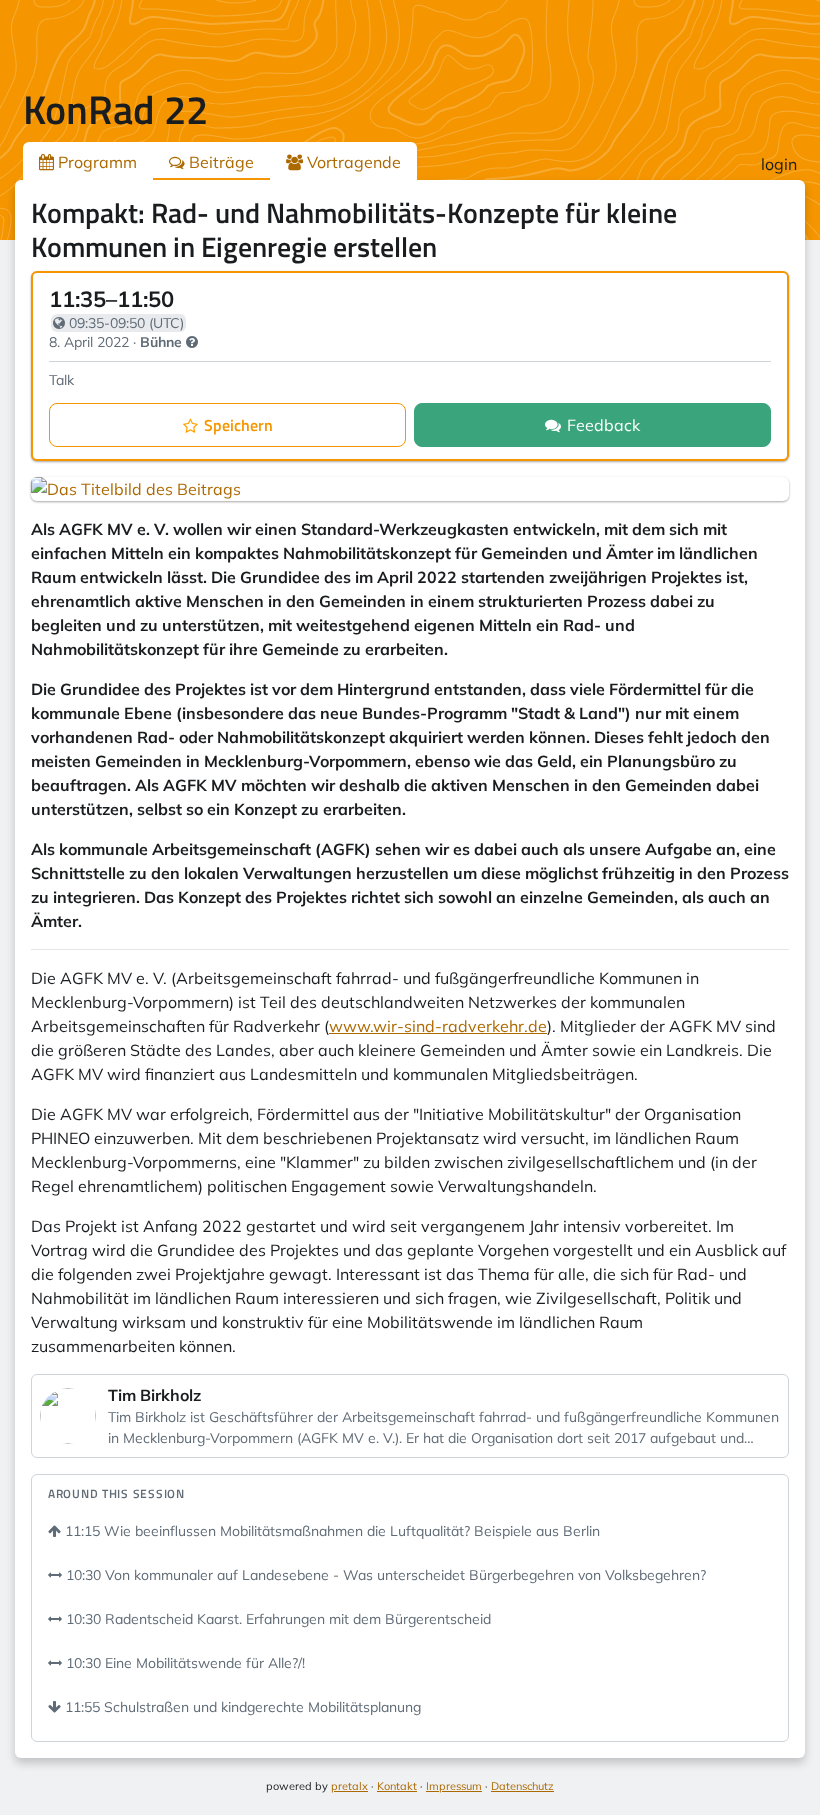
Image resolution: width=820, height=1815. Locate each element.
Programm (95, 162)
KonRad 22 (115, 109)
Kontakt (397, 1786)
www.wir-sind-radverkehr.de (438, 1026)
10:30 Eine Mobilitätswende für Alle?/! (183, 1663)
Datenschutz (522, 1786)
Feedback (603, 425)
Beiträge (219, 162)
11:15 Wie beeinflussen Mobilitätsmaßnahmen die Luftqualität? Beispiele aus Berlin (330, 1531)
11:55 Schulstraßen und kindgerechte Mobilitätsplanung (241, 1707)
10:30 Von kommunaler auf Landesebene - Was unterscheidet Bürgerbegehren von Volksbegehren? (384, 1575)
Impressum (454, 1786)
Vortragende (352, 162)
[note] (192, 342)
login (779, 164)
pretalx (349, 1786)
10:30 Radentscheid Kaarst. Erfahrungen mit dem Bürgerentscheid (276, 1619)
